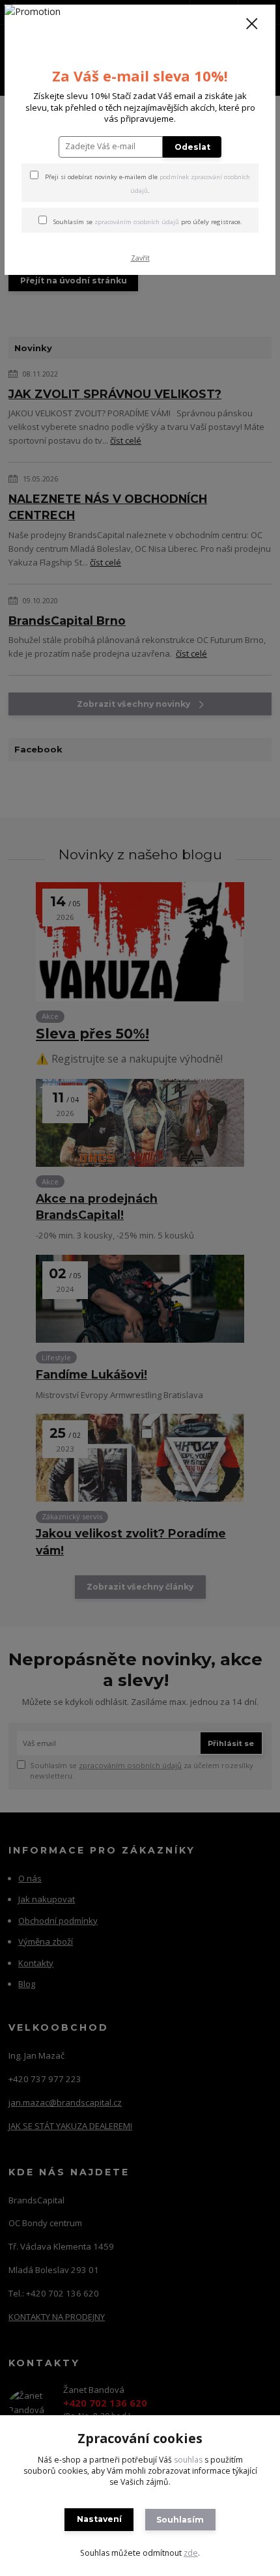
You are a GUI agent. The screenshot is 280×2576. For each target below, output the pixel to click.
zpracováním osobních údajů (137, 222)
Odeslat (192, 147)
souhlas (188, 2460)
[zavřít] (252, 25)
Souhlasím (180, 2520)
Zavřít (140, 258)
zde (191, 2553)
